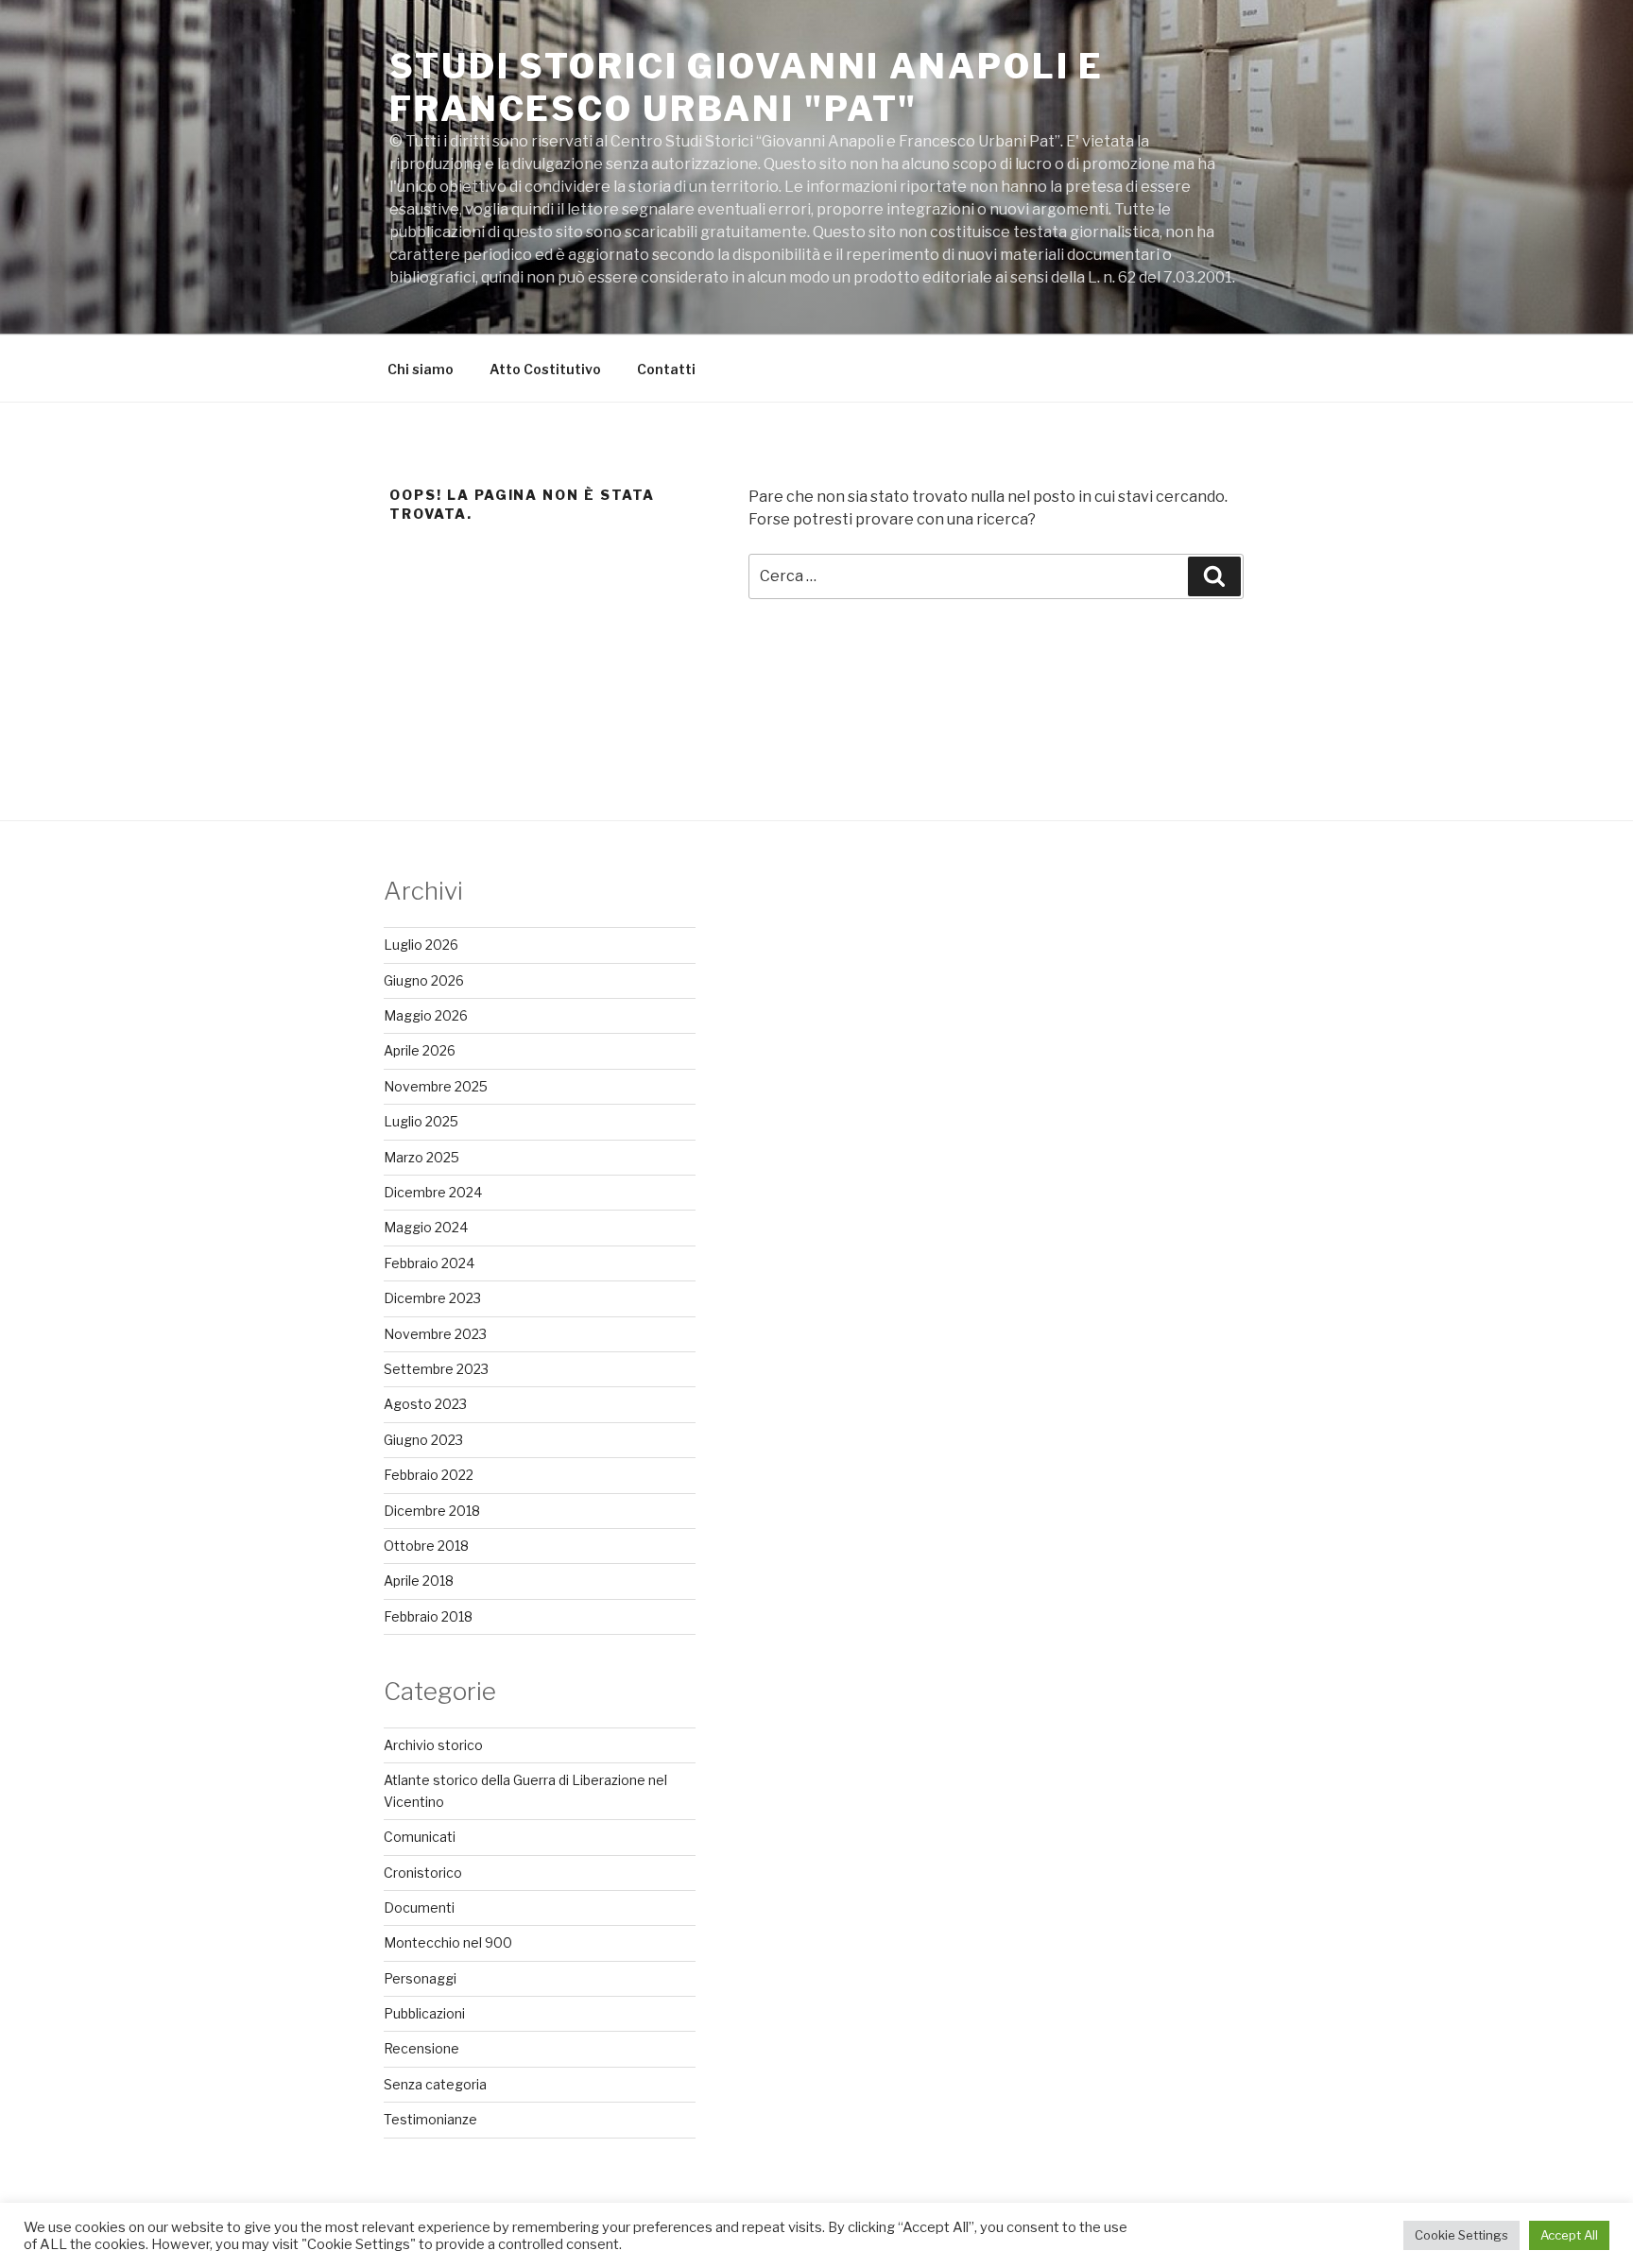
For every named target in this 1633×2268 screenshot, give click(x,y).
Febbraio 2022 (429, 1475)
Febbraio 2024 (429, 1263)
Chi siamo (421, 369)
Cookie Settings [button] (1461, 2235)
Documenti (419, 1907)
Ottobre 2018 (426, 1546)
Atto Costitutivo (545, 369)
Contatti (666, 369)
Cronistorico (423, 1873)
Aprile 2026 (420, 1050)
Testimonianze (430, 2119)
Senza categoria (435, 2084)
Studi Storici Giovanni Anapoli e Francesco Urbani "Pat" (747, 87)
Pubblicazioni (424, 2013)
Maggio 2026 (426, 1015)
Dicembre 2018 (432, 1511)
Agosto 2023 (425, 1404)
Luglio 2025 (421, 1121)
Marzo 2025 (421, 1157)
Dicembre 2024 (433, 1192)
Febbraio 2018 (428, 1616)
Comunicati (420, 1837)
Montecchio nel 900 (448, 1942)
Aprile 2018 (419, 1581)
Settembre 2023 (436, 1369)
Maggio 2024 (426, 1227)
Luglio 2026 (421, 945)
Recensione (421, 2048)
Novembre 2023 (435, 1334)
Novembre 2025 (436, 1086)
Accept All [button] (1569, 2235)
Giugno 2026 (424, 980)
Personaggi (420, 1978)
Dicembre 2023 (432, 1298)
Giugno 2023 (423, 1440)
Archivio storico (433, 1745)
